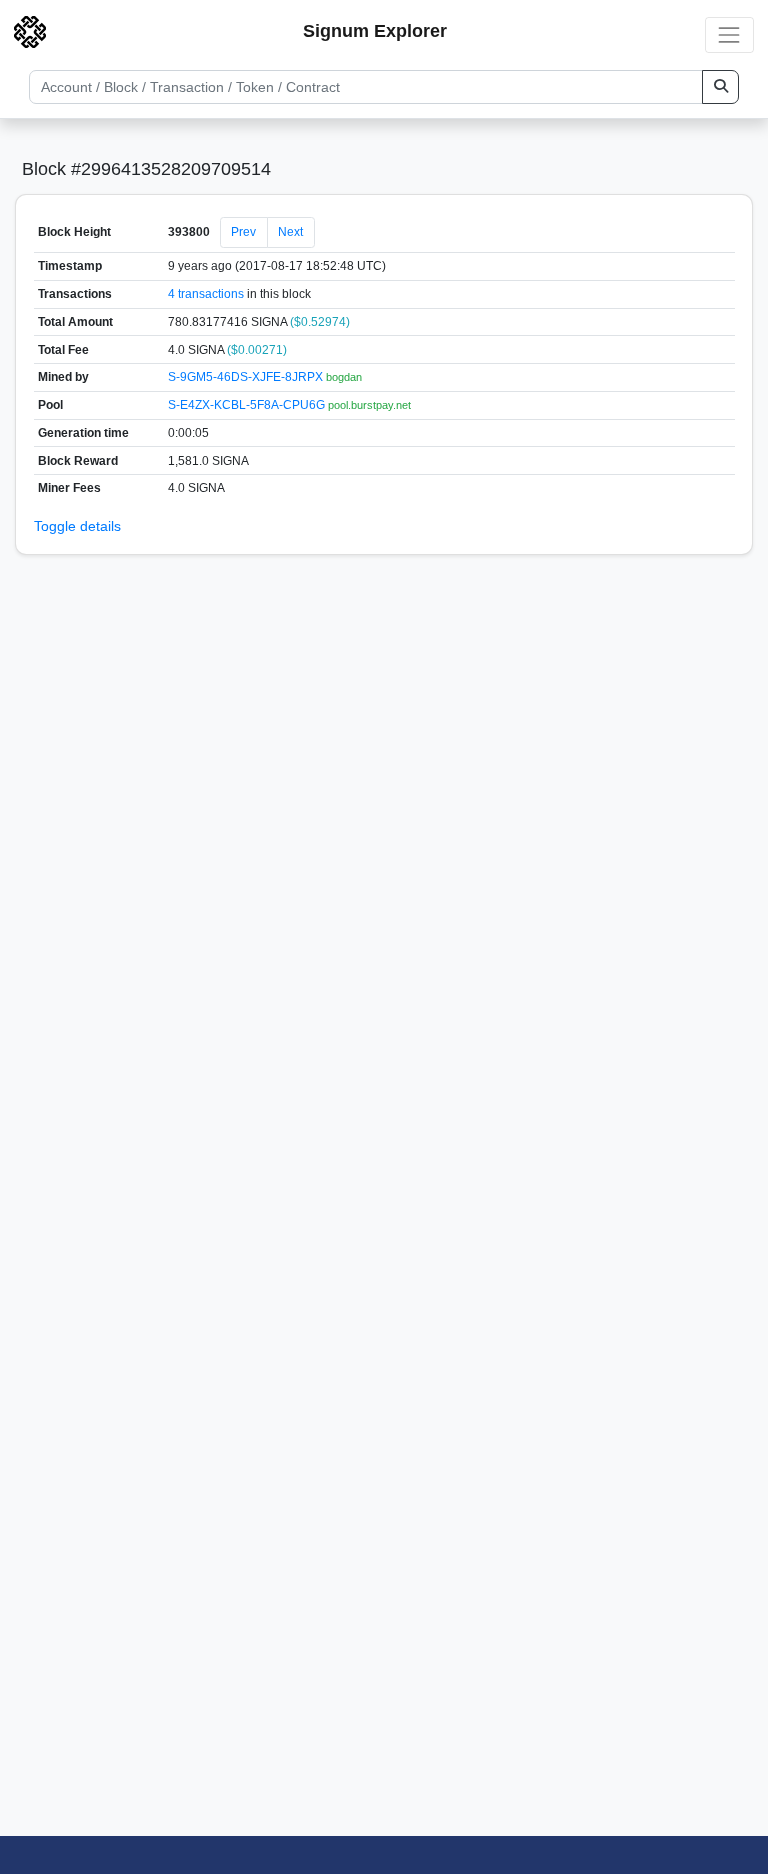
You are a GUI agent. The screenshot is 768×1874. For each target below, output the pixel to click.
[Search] (720, 87)
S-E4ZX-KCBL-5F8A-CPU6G (248, 405)
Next (290, 232)
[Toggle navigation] (729, 34)
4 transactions (206, 294)
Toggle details (77, 526)
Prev (243, 232)
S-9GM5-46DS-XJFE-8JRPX (247, 377)
